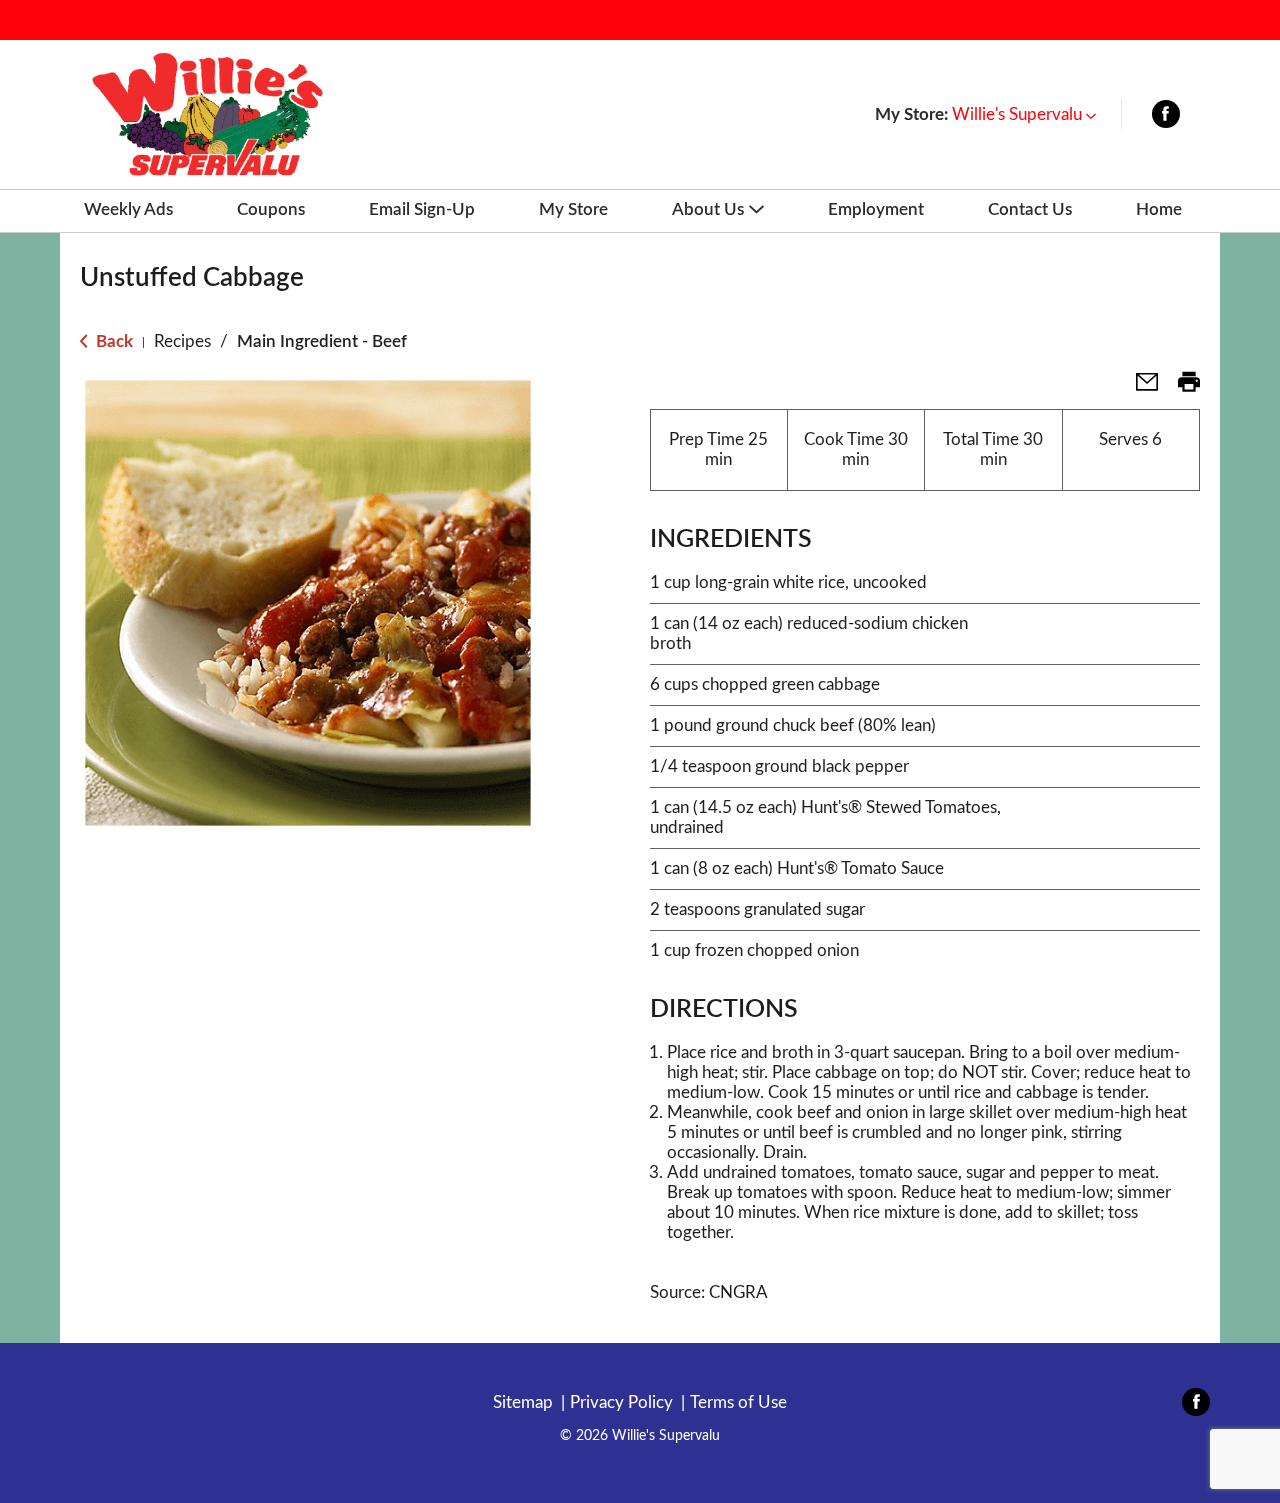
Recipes (182, 341)
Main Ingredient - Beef (322, 341)
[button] (1024, 114)
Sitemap (523, 1402)
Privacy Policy (621, 1402)
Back (112, 341)
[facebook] (1166, 118)
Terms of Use (738, 1402)
